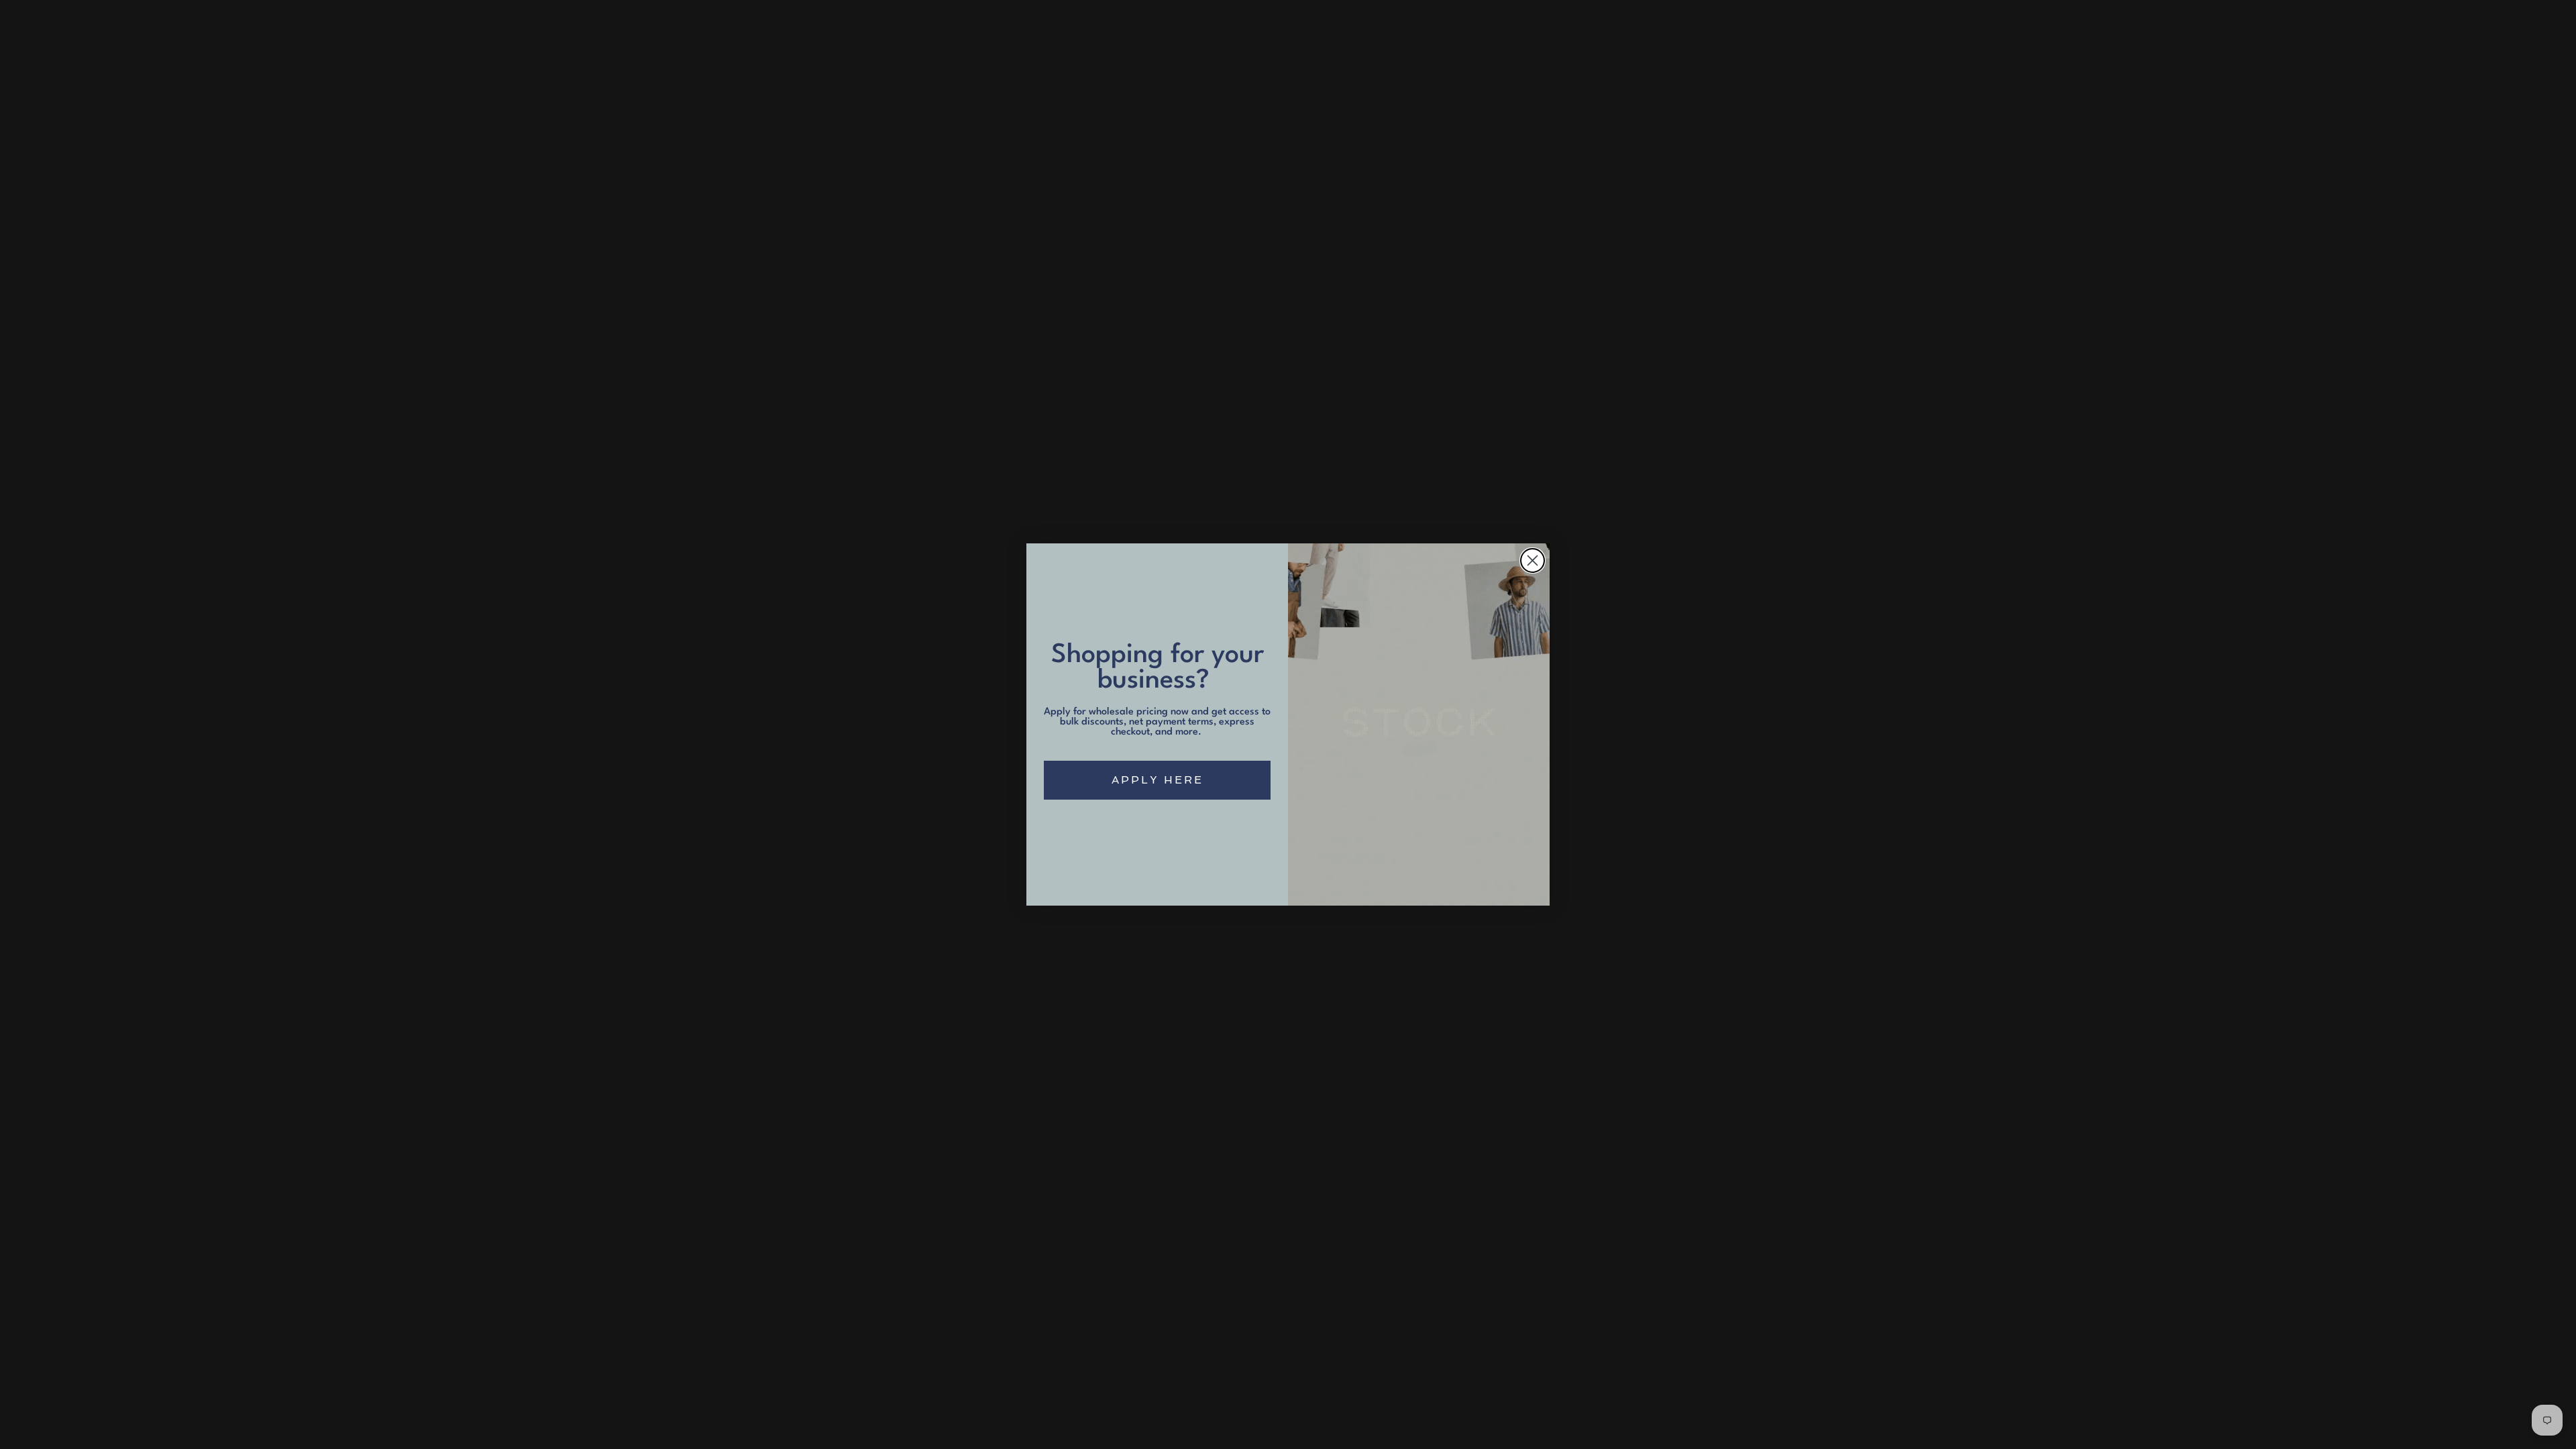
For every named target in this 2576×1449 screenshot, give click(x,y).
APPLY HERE (1158, 780)
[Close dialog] (1533, 560)
